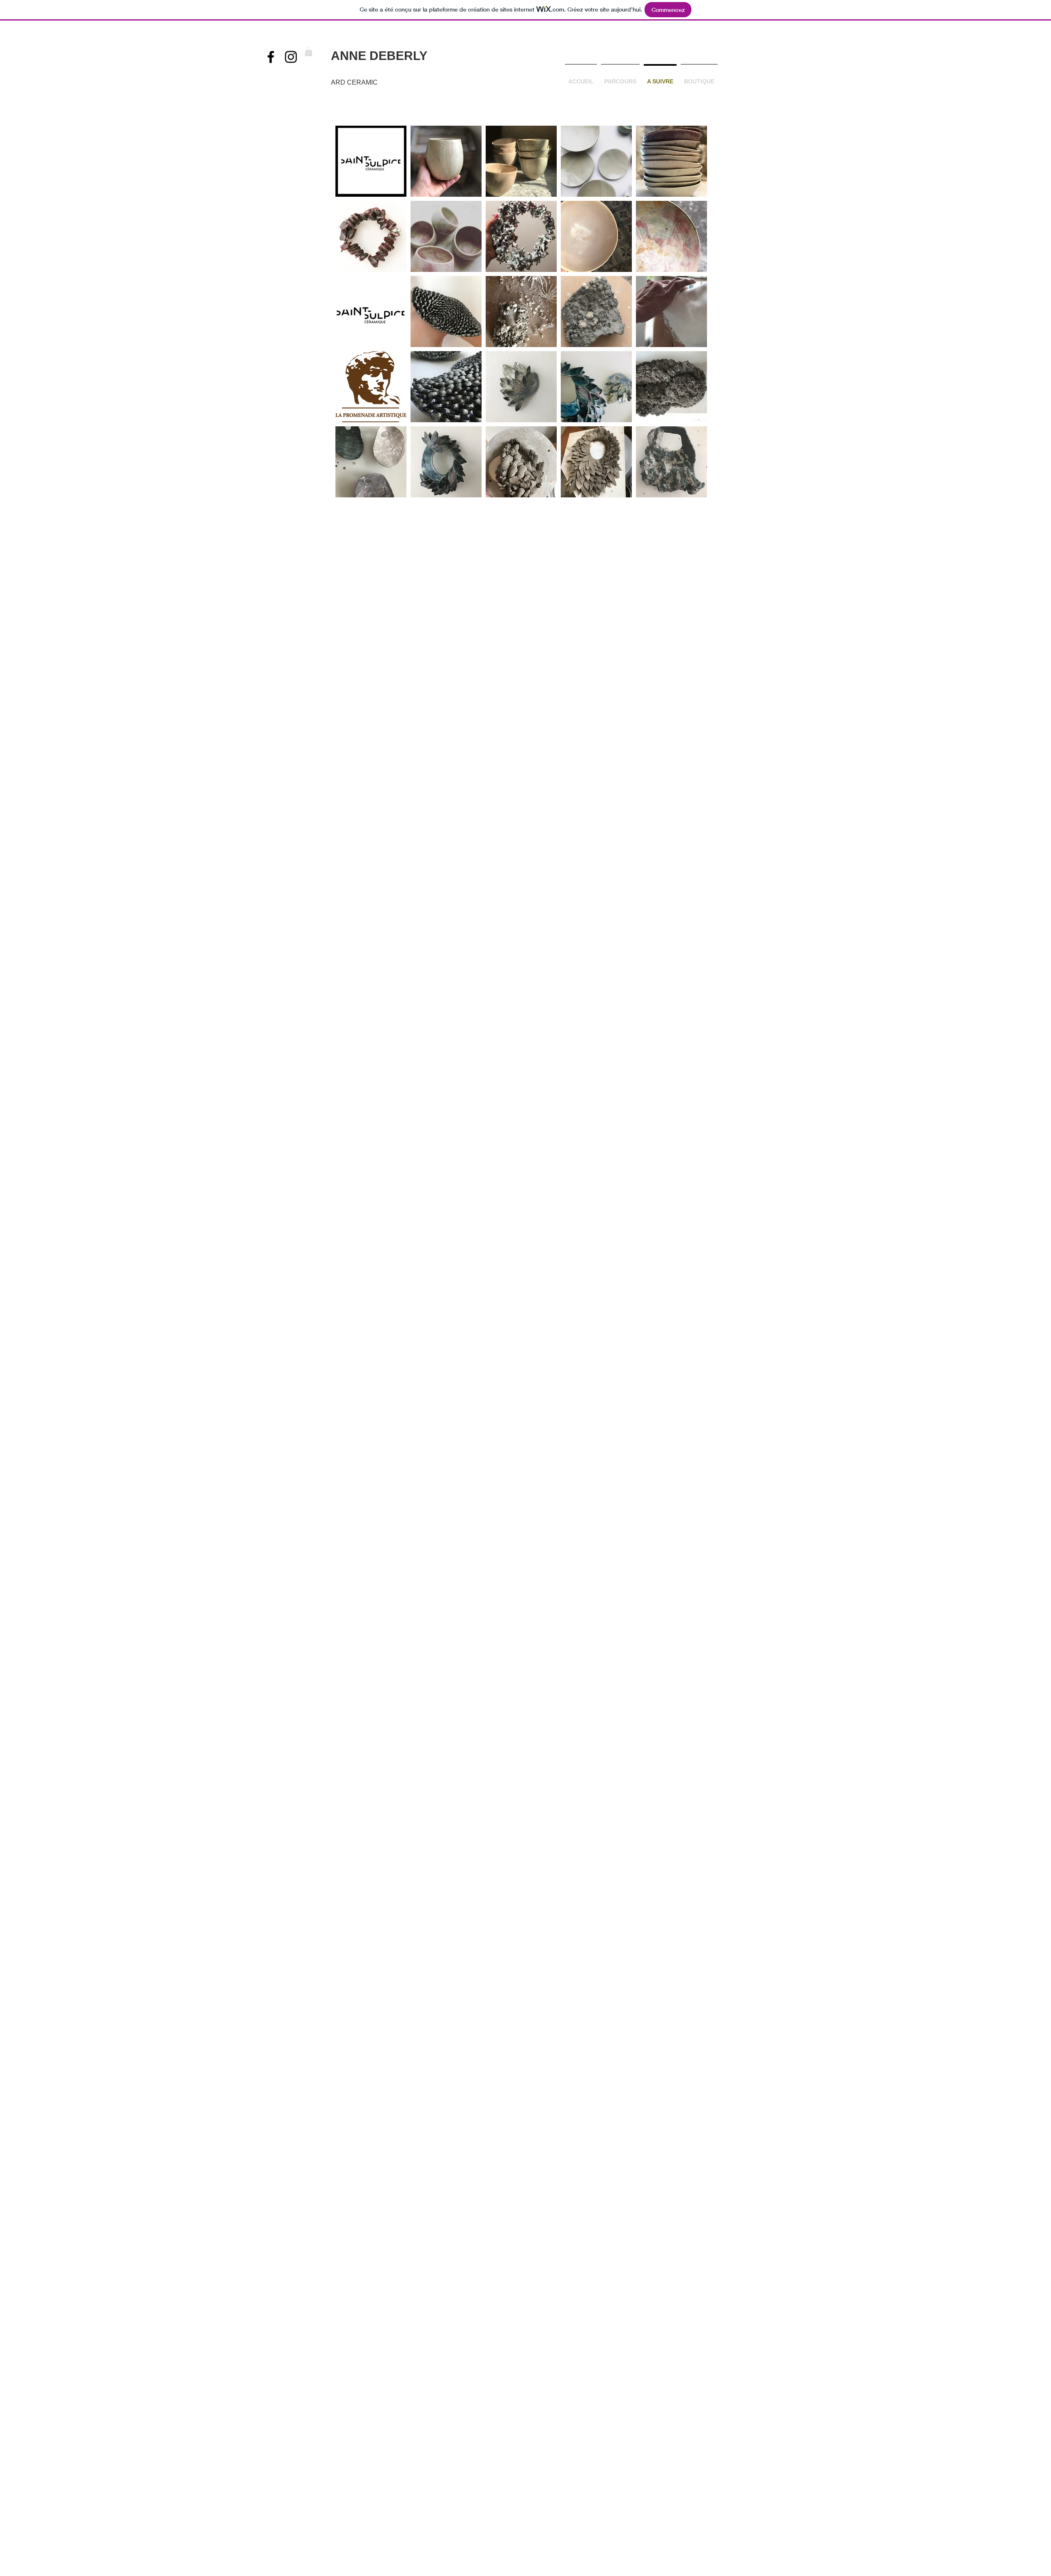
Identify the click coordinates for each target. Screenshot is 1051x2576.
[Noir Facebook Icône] (271, 57)
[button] (309, 52)
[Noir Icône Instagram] (291, 57)
